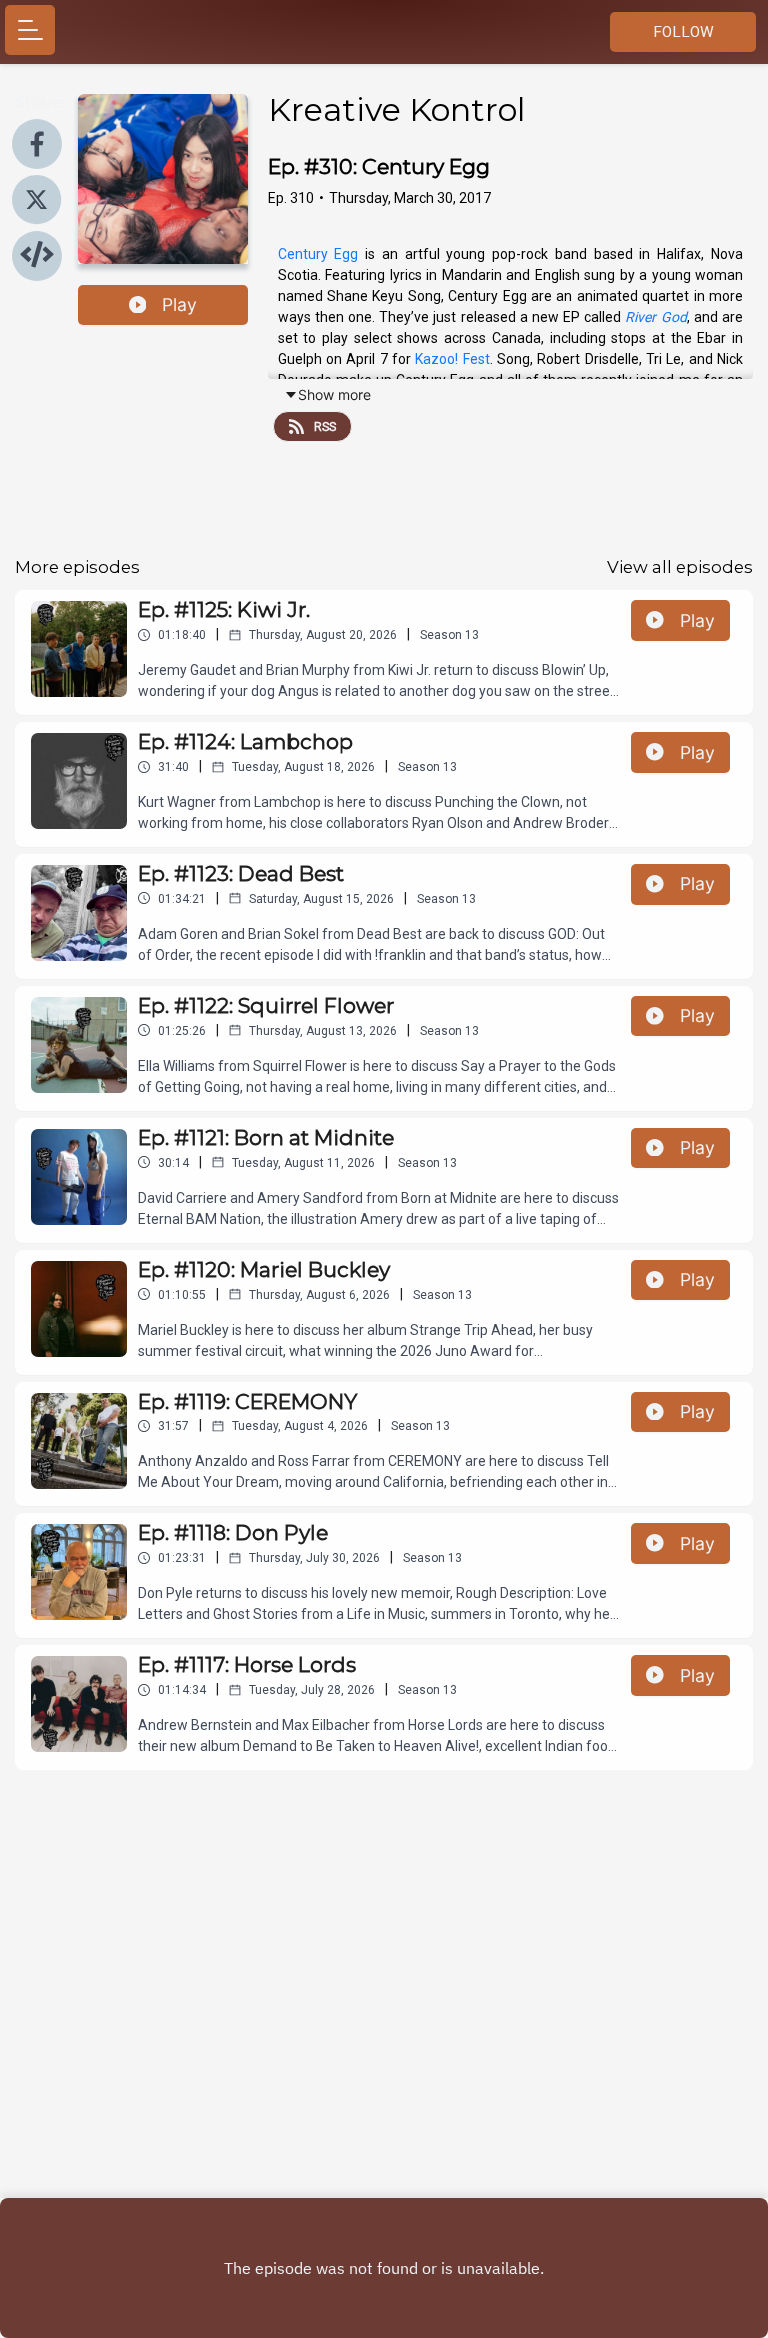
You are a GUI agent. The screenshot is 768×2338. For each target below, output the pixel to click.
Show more (334, 394)
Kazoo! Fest (452, 359)
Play (179, 304)
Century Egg (318, 254)
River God (655, 317)
